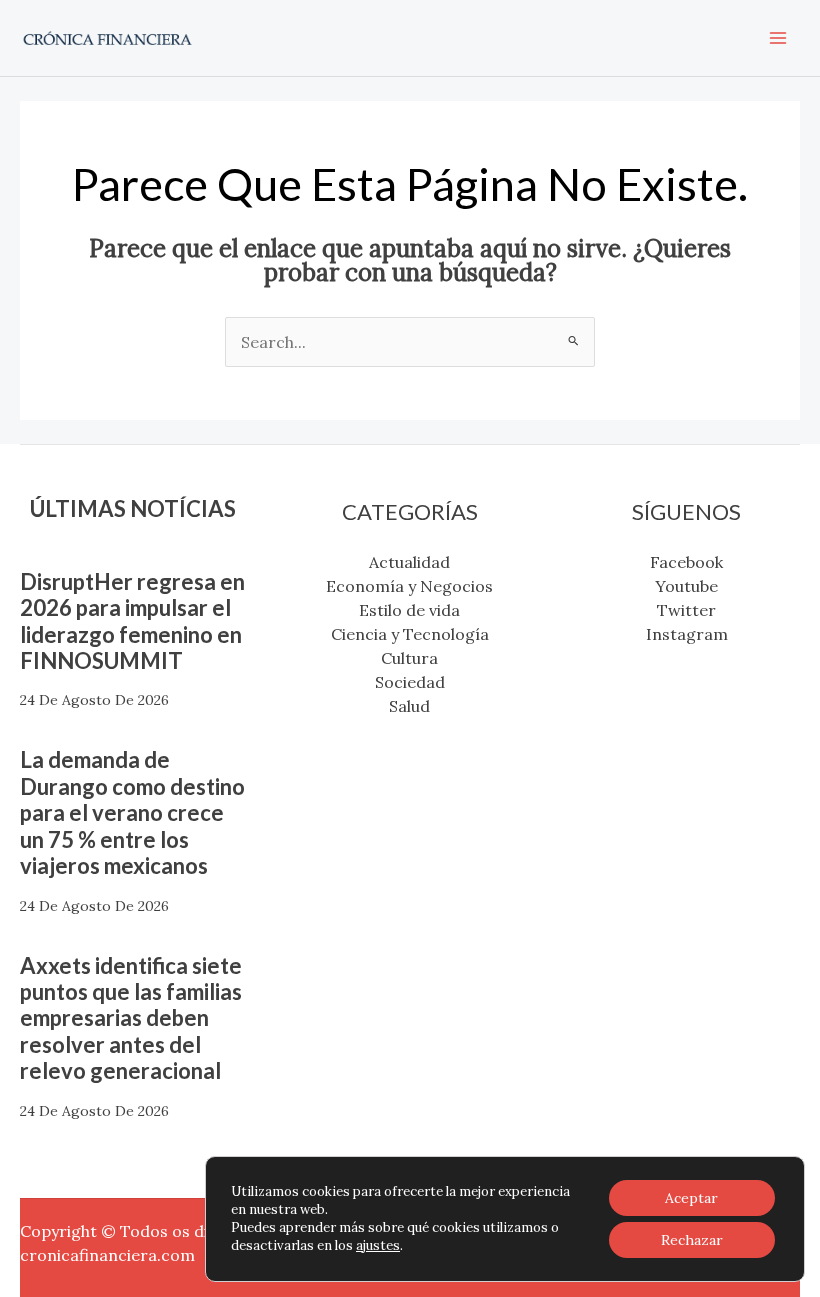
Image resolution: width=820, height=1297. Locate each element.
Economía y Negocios (409, 586)
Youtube (686, 586)
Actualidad (409, 562)
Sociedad (410, 682)
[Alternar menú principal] (778, 38)
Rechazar (692, 1240)
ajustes (378, 1245)
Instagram (687, 634)
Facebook (686, 562)
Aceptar (691, 1198)
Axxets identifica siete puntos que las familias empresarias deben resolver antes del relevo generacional (131, 1018)
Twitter (686, 610)
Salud (409, 706)
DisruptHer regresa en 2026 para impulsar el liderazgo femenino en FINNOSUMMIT (132, 621)
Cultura (409, 658)
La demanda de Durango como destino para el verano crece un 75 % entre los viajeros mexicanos (132, 812)
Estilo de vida (409, 610)
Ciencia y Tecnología (410, 634)
